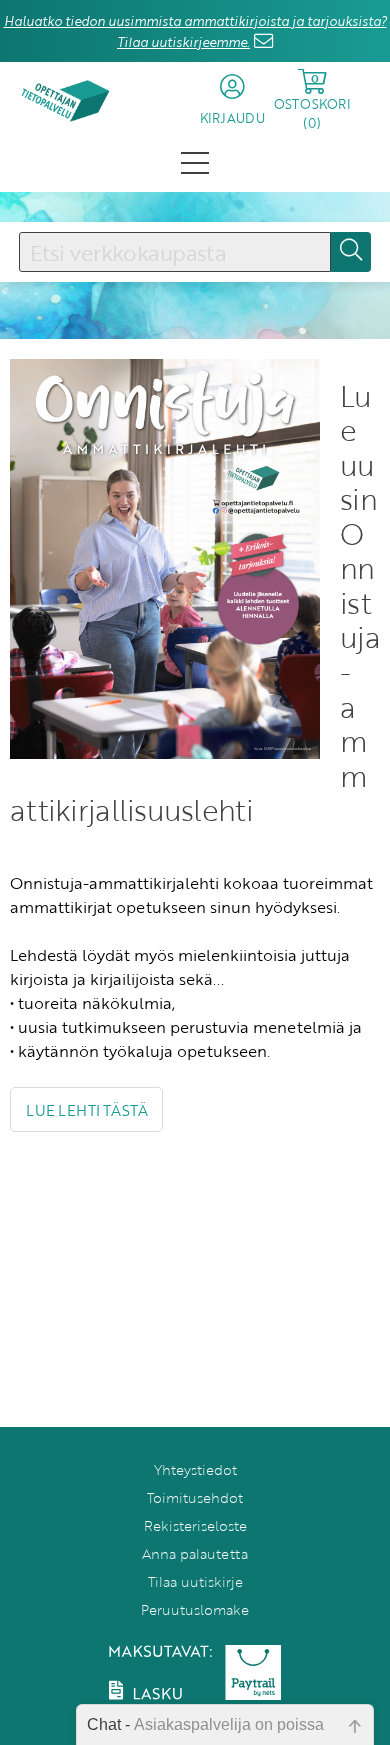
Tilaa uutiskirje (195, 1581)
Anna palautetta (195, 1553)
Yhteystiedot (195, 1469)
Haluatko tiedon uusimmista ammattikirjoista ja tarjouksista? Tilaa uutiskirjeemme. (195, 31)
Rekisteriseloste (195, 1525)
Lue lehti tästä (86, 1110)
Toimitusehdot (195, 1497)
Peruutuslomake (195, 1609)
